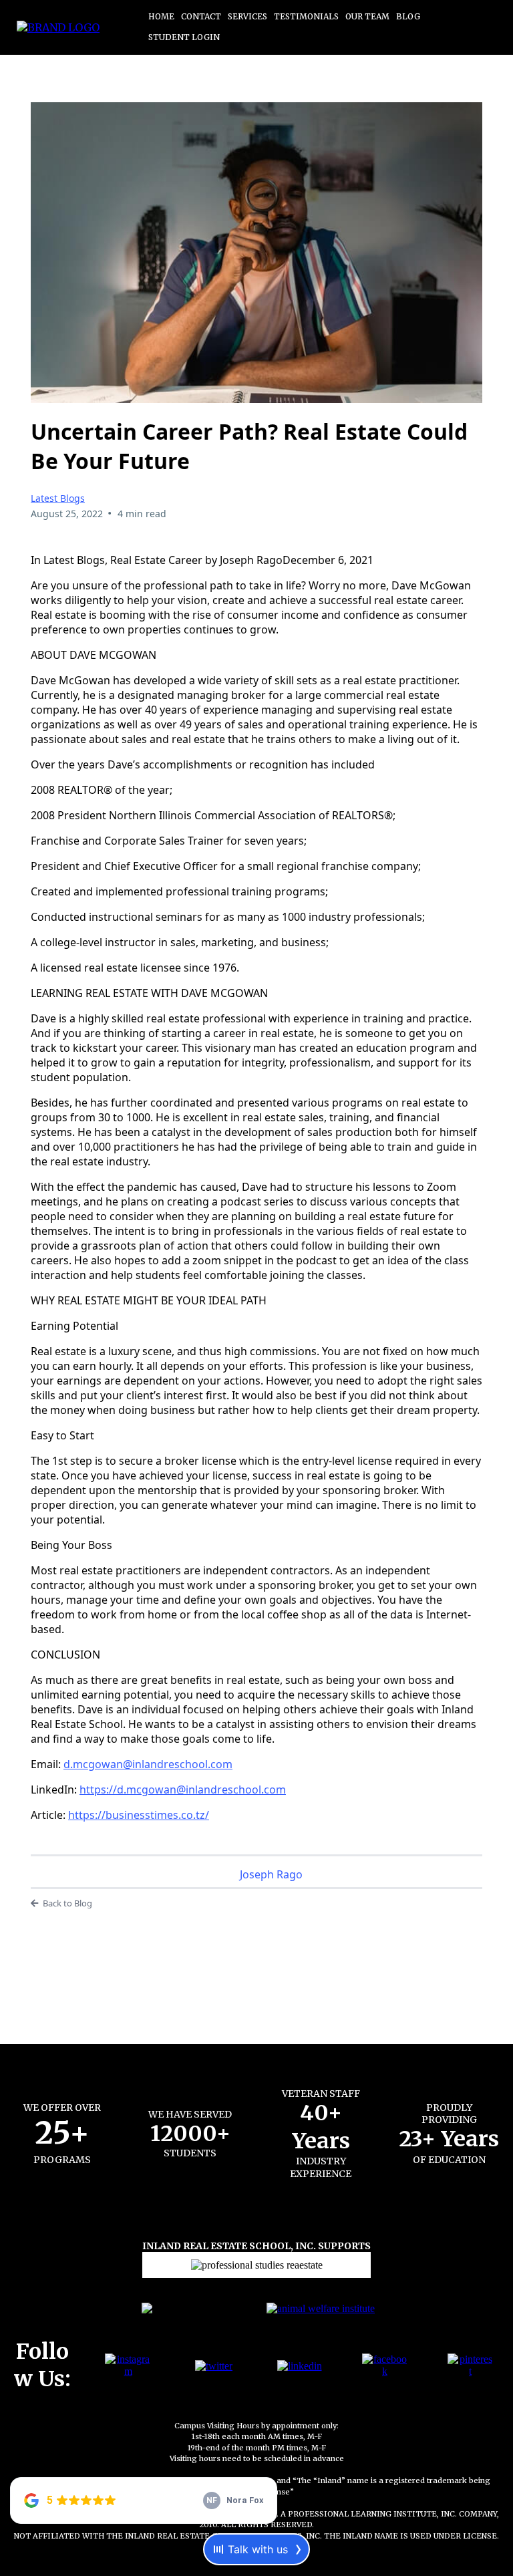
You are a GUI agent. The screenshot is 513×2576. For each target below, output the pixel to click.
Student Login (184, 37)
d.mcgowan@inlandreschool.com (148, 1764)
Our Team (367, 16)
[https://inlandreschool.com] (58, 27)
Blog (408, 16)
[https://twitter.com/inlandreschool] (214, 2365)
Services (247, 16)
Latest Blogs (58, 498)
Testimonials (306, 16)
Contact (201, 16)
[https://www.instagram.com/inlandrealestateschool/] (128, 2365)
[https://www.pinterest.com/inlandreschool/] (470, 2365)
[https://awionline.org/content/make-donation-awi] (321, 2307)
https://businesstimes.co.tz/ (139, 1815)
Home (161, 16)
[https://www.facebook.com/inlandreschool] (385, 2365)
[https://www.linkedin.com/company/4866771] (300, 2365)
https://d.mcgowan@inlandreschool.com (183, 1790)
